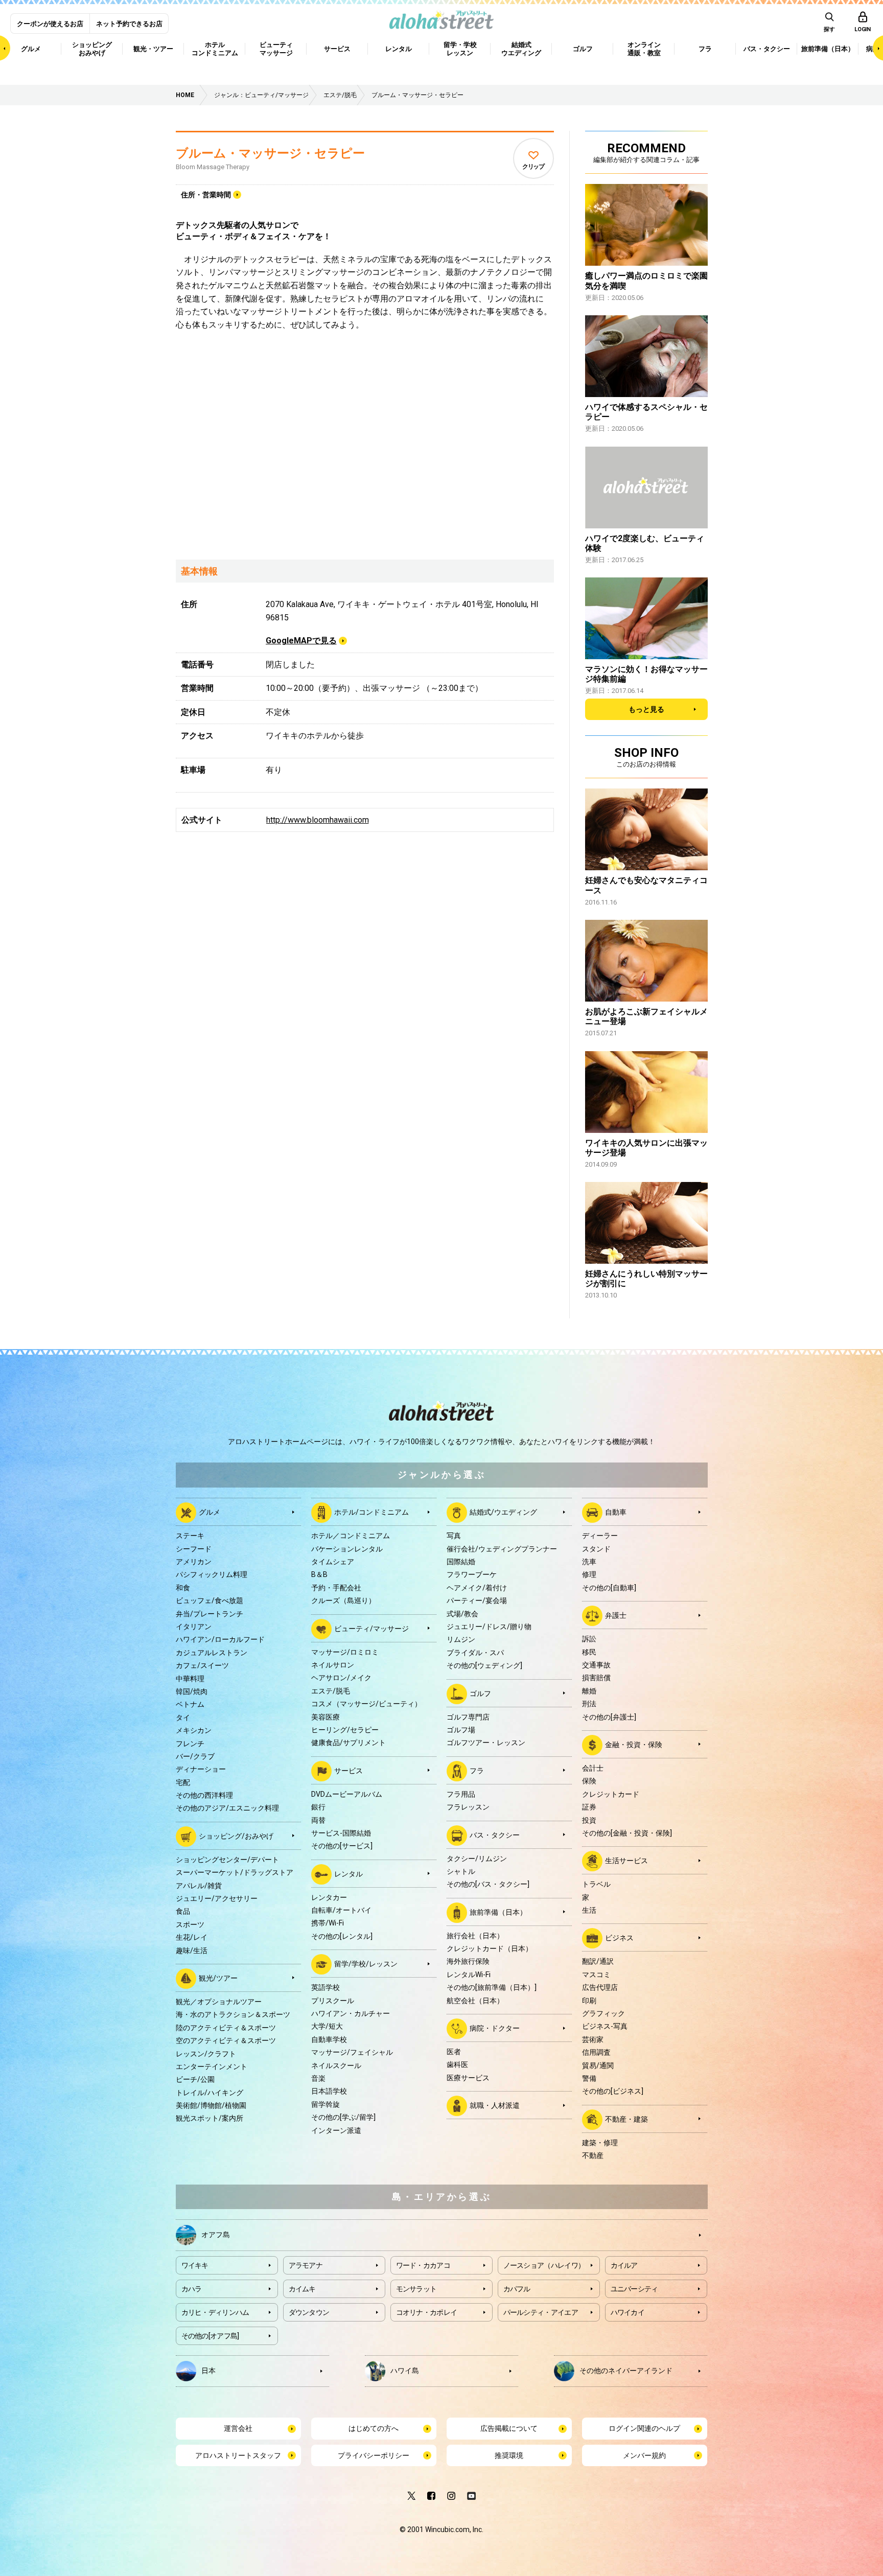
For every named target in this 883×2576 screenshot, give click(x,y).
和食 (183, 1588)
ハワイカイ (628, 2312)
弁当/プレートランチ (210, 1614)
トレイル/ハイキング (210, 2093)
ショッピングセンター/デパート (227, 1860)
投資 (589, 1820)
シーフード (194, 1549)
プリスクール (333, 2001)
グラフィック (603, 2013)
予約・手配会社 (336, 1588)
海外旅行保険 (468, 1961)
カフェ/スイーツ (202, 1665)
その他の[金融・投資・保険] (627, 1833)
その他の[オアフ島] (210, 2336)
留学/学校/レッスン (366, 1964)
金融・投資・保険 (634, 1745)
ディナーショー (201, 1769)
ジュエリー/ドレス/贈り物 (489, 1627)
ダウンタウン (309, 2312)
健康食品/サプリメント (348, 1743)
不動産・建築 (626, 2119)
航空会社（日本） (475, 2001)
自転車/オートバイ (341, 1910)
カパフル (517, 2289)
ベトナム (190, 1704)
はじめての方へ (374, 2428)
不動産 (593, 2155)
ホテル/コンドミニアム (371, 1512)
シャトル (461, 1871)
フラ (477, 1770)
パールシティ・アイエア (541, 2312)
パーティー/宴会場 (477, 1600)
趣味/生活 (192, 1951)
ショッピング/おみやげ (236, 1836)
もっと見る (646, 709)
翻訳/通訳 (598, 1961)
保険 (589, 1781)
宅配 (183, 1782)
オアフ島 (216, 2235)
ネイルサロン (333, 1665)
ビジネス (619, 1938)
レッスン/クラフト (206, 2054)
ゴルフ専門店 (468, 1717)
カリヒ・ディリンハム (215, 2312)
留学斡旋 (326, 2104)
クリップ (533, 167)
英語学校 (326, 1987)
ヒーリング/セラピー (345, 1730)
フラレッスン (468, 1807)
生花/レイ (192, 1937)
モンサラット (416, 2289)
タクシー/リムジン (477, 1859)
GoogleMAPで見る (301, 641)
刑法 (589, 1704)
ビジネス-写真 (605, 2026)
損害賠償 (596, 1678)
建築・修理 (600, 2143)
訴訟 (589, 1639)
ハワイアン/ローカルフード (220, 1639)
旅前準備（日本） (498, 1912)
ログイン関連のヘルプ (644, 2428)
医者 (454, 2052)
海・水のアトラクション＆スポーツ (233, 2014)
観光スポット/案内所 (210, 2118)
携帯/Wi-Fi (328, 1923)
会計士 (593, 1768)
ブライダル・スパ (475, 1653)
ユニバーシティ (634, 2289)
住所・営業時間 (206, 195)
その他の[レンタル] (342, 1936)
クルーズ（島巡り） (343, 1600)
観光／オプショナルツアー (219, 2002)
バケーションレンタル (347, 1549)
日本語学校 (329, 2091)
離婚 (589, 1691)
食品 (183, 1911)
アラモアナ (306, 2265)
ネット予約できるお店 (129, 24)
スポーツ (190, 1924)
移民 (589, 1652)
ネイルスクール (336, 2066)
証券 (589, 1807)
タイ (183, 1718)
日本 (208, 2371)
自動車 (616, 1512)
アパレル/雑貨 (199, 1886)
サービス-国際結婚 (341, 1833)
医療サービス (468, 2078)
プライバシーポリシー (374, 2455)
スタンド (596, 1549)
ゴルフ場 (461, 1730)
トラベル (596, 1884)
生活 (589, 1910)
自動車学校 (329, 2039)
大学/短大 (327, 2026)
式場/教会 (462, 1614)
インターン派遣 (336, 2130)
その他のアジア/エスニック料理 (227, 1808)
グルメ (210, 1512)
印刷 (589, 2001)
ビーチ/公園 (195, 2079)
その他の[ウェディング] (484, 1665)
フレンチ (190, 1744)
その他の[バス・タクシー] (488, 1884)
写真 (454, 1536)
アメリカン (194, 1562)
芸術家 (593, 2039)
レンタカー (329, 1897)
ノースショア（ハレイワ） (544, 2265)
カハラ (192, 2289)
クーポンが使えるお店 (50, 24)
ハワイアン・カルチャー (351, 2013)
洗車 (589, 1562)
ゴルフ (480, 1693)
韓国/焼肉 (192, 1691)
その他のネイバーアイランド (626, 2371)
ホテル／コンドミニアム (351, 1536)
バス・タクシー (495, 1835)
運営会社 (238, 2428)
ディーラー (600, 1536)
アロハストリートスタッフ (238, 2455)
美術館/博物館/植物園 (211, 2105)
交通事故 (596, 1665)
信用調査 (596, 2052)
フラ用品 (461, 1794)
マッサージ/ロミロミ (345, 1652)
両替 (318, 1820)
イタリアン (194, 1627)
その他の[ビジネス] (613, 2091)
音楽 (318, 2078)
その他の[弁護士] (609, 1717)
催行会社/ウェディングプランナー (502, 1549)
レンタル (348, 1873)
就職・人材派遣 (495, 2105)
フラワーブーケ (472, 1574)
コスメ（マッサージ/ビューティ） (366, 1704)
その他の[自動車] (609, 1588)
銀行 (318, 1807)
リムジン (461, 1639)
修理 (589, 1574)
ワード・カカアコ (423, 2265)
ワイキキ (195, 2265)
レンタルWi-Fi (469, 1975)
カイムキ (302, 2289)
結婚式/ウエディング (503, 1512)
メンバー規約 (644, 2455)
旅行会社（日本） (475, 1936)
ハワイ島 (405, 2371)
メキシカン (194, 1730)
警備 (589, 2078)
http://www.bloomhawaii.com (318, 820)
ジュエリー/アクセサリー (217, 1898)
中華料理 (190, 1679)
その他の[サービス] (342, 1846)
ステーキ (190, 1536)
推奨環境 (509, 2455)
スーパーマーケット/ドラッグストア (235, 1872)
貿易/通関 (598, 2066)
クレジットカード (611, 1794)
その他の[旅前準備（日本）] (492, 1987)
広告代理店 (600, 1987)
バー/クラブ (195, 1756)
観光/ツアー (218, 1978)
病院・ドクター (495, 2028)
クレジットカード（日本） (490, 1948)
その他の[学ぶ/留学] (343, 2117)
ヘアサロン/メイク (341, 1678)
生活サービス (626, 1861)
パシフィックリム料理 (212, 1574)
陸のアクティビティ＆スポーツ (226, 2028)
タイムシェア (333, 1562)
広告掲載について (509, 2428)
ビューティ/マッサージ (371, 1628)
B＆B (319, 1574)
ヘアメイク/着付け (477, 1588)
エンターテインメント (212, 2067)
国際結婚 (461, 1562)
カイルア (624, 2265)
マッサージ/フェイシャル (352, 2052)
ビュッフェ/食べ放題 (210, 1600)
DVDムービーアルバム (347, 1794)
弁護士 (616, 1615)
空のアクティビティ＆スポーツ (226, 2040)
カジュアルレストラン (212, 1653)
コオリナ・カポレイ (427, 2312)
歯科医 (457, 2064)
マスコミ (596, 1975)
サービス (348, 1770)
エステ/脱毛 (331, 1691)
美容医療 (326, 1717)
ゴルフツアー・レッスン (486, 1743)
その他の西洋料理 (204, 1795)
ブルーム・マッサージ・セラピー (270, 153)
